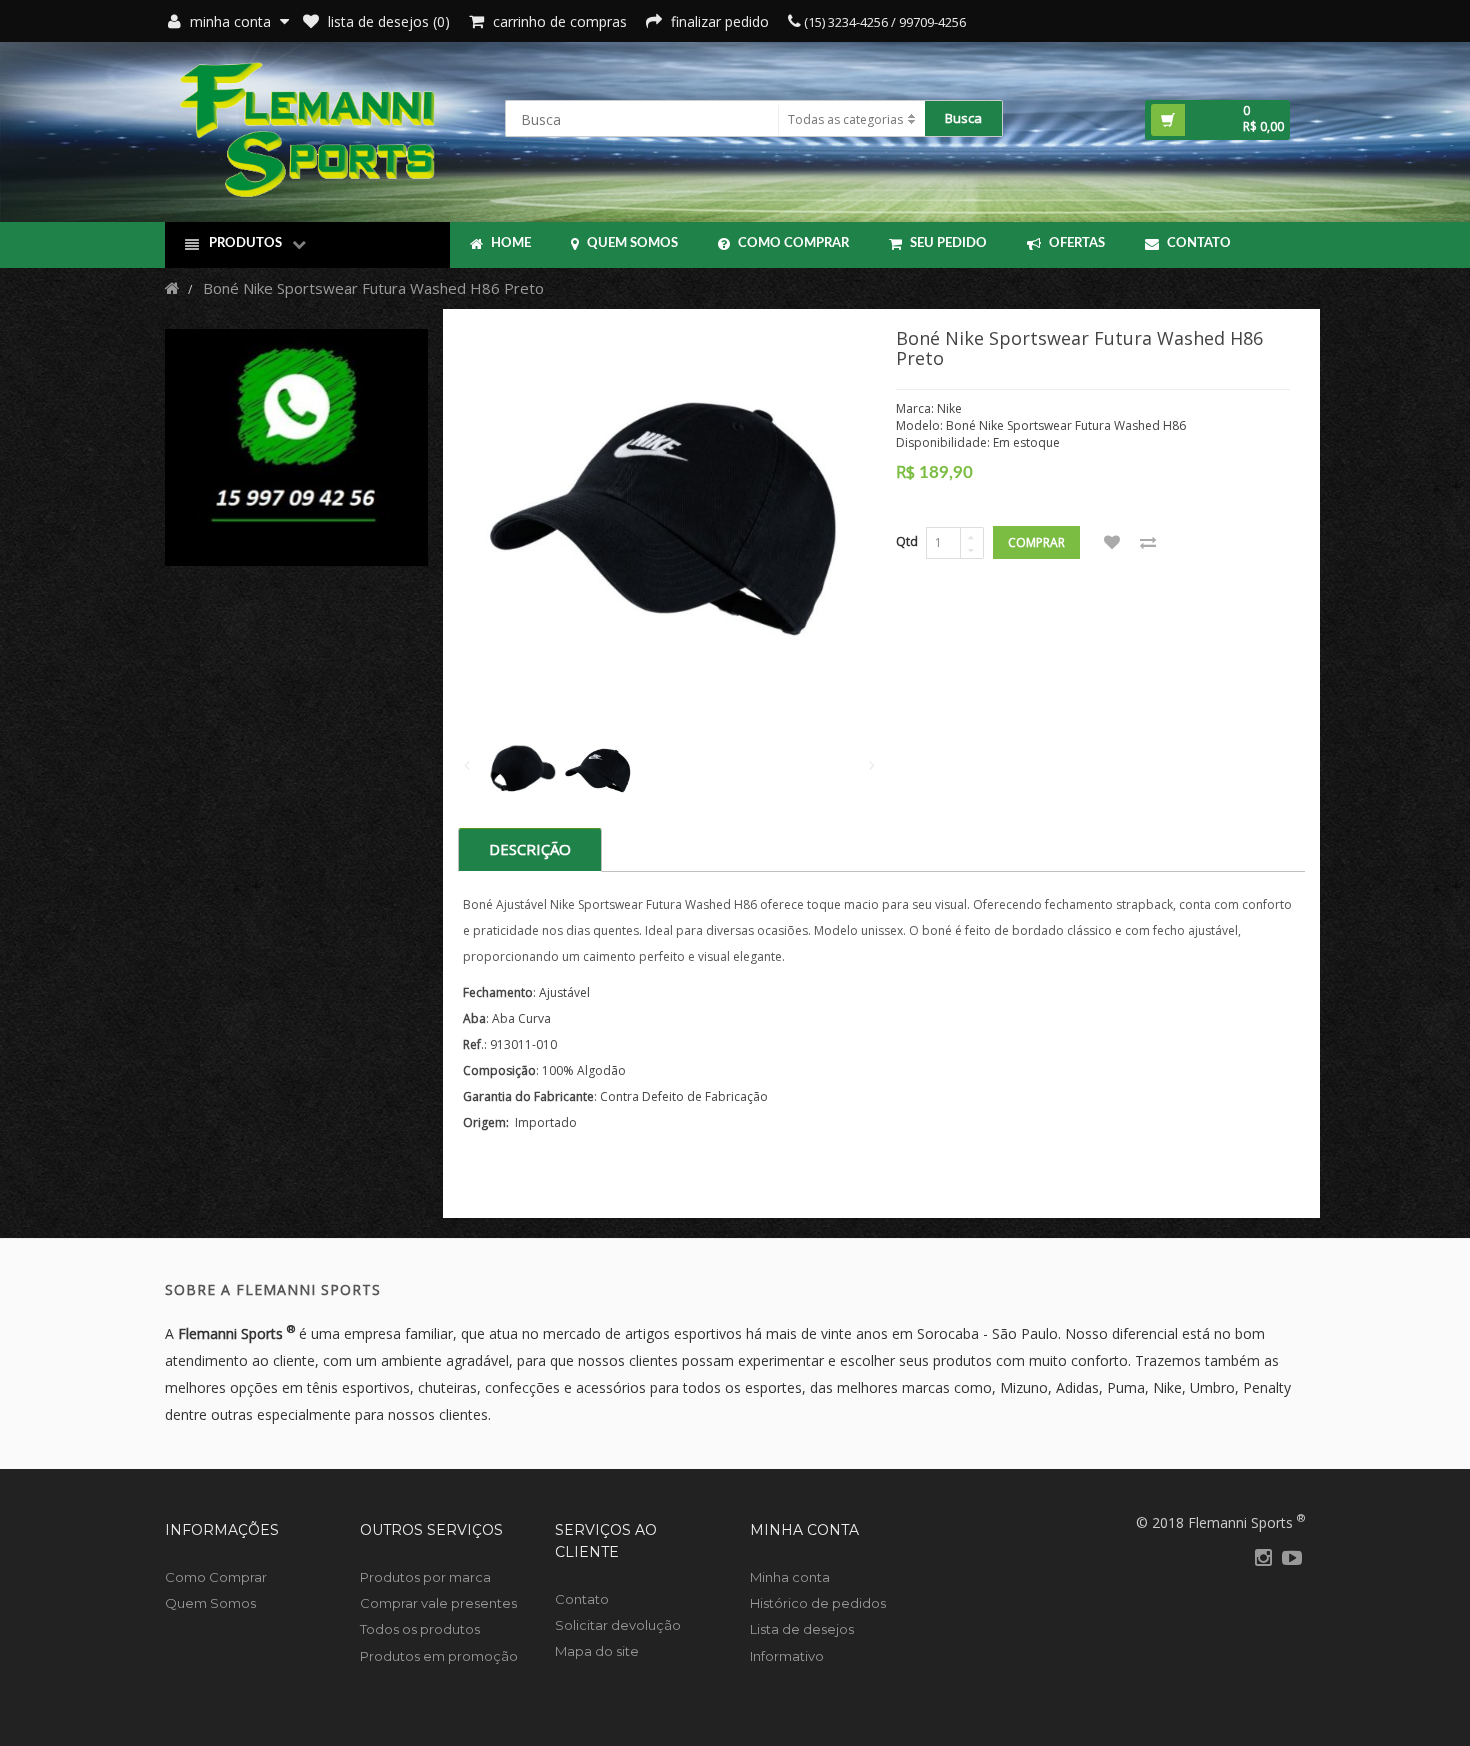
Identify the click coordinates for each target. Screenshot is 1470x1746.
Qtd (907, 541)
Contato (1197, 243)
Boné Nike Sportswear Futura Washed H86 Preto (373, 288)
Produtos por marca (425, 1577)
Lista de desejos (802, 1629)
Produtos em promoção (439, 1656)
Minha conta (790, 1577)
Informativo (787, 1656)
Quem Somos (631, 243)
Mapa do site (597, 1651)
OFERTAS (1075, 243)
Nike (949, 408)
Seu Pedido (947, 243)
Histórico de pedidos (818, 1603)
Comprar (1036, 542)
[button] (1217, 120)
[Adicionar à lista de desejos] (1112, 543)
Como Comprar (792, 243)
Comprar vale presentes (438, 1603)
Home (509, 243)
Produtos (245, 243)
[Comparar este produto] (1148, 543)
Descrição (530, 849)
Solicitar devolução (618, 1625)
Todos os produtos (420, 1629)
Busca (963, 118)
